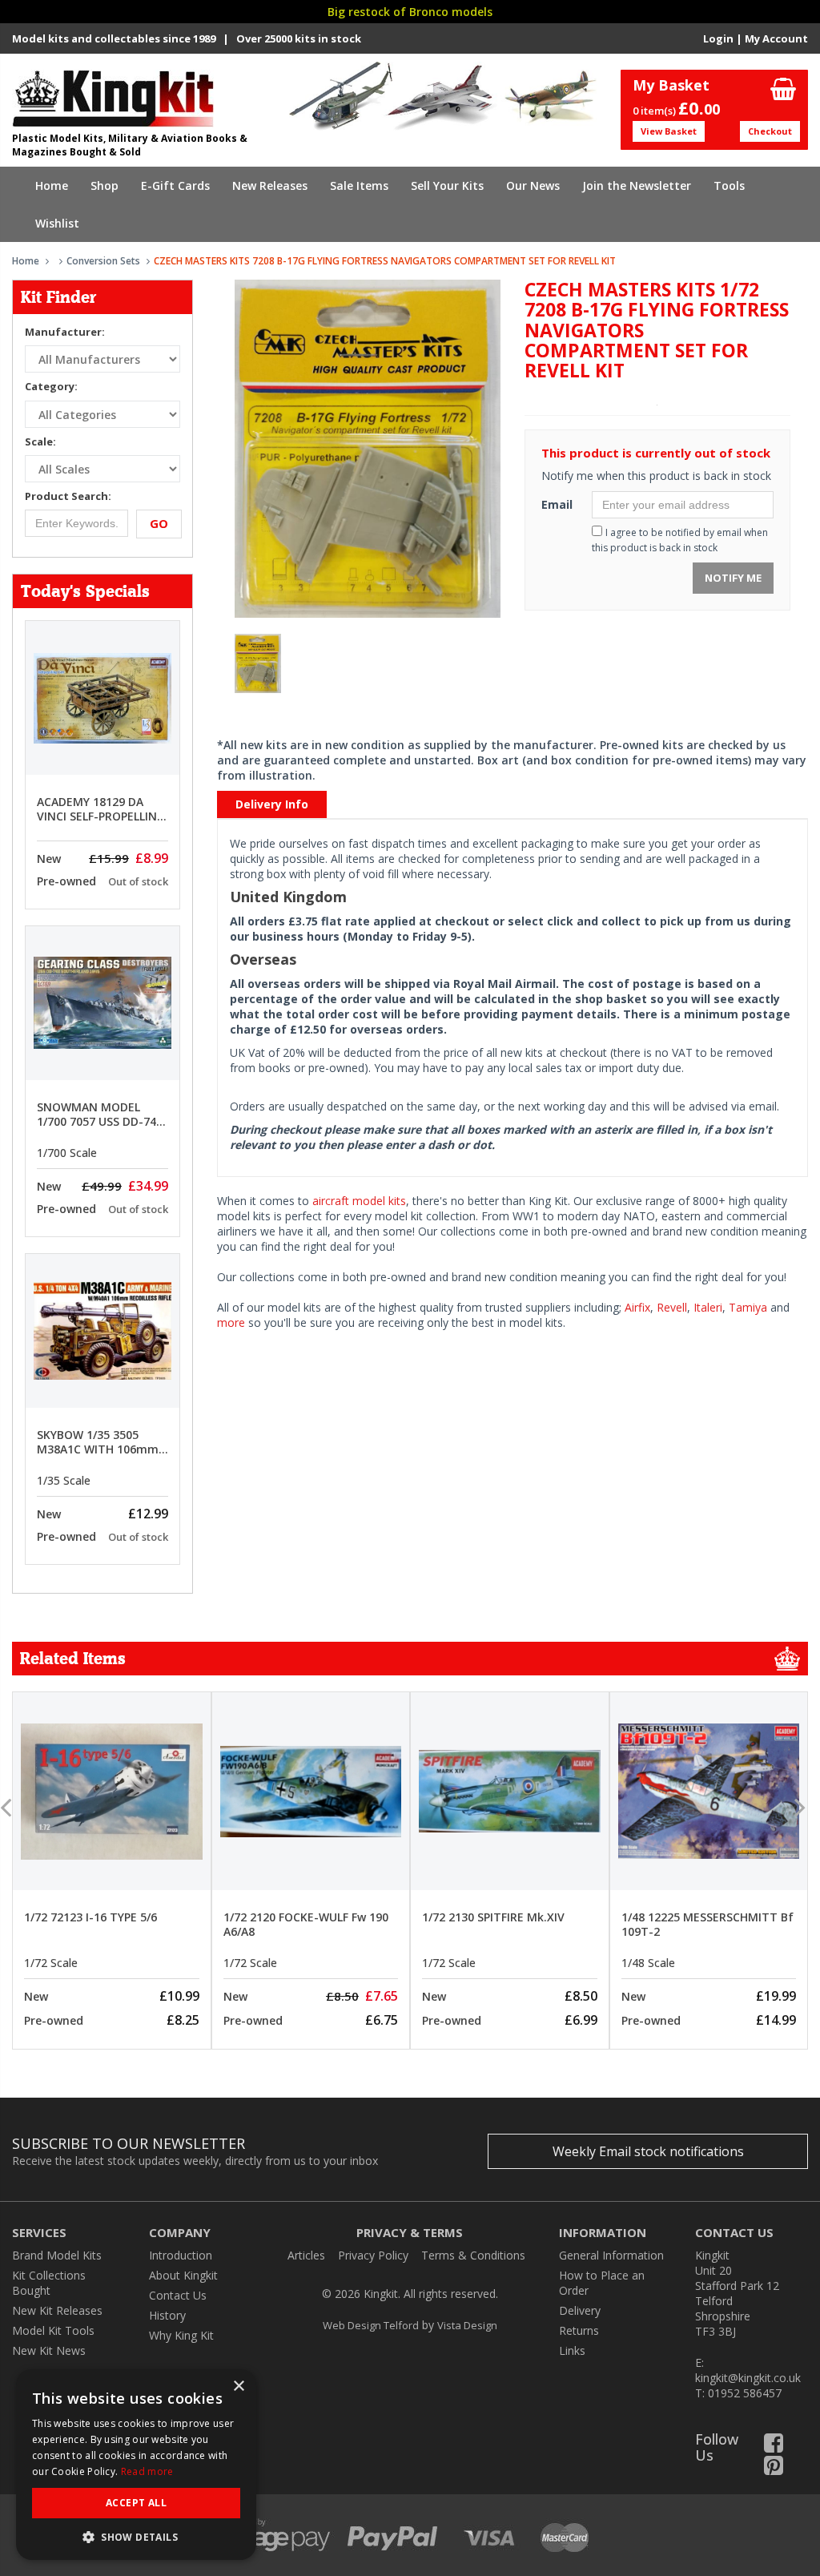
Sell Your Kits (447, 185)
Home (52, 185)
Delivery (580, 2310)
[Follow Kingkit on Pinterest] (774, 2469)
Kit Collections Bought (49, 2283)
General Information (611, 2255)
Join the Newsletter (637, 185)
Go (159, 523)
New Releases (270, 185)
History (167, 2315)
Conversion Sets (103, 261)
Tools (729, 185)
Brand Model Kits (57, 2255)
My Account (776, 38)
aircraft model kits (359, 1201)
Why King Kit (181, 2335)
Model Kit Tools (53, 2330)
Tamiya (748, 1307)
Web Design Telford (371, 2325)
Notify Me (733, 578)
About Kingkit (183, 2275)
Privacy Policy (373, 2255)
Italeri (708, 1307)
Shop (105, 185)
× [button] (238, 2387)
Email (557, 504)
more (231, 1322)
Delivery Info (272, 804)
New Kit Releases (57, 2310)
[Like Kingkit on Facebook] (774, 2447)
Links (572, 2350)
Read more (147, 2471)
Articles (306, 2255)
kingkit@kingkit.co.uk (748, 2378)
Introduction (181, 2255)
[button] (136, 2536)
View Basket (669, 131)
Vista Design (467, 2325)
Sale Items (359, 185)
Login (718, 38)
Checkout (770, 131)
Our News (533, 185)
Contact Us (178, 2295)
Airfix (637, 1307)
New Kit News (49, 2350)
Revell (672, 1307)
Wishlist (57, 223)
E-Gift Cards (175, 185)
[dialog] (136, 2465)
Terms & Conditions (473, 2255)
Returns (579, 2330)
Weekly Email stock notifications (648, 2151)
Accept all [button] (136, 2503)
